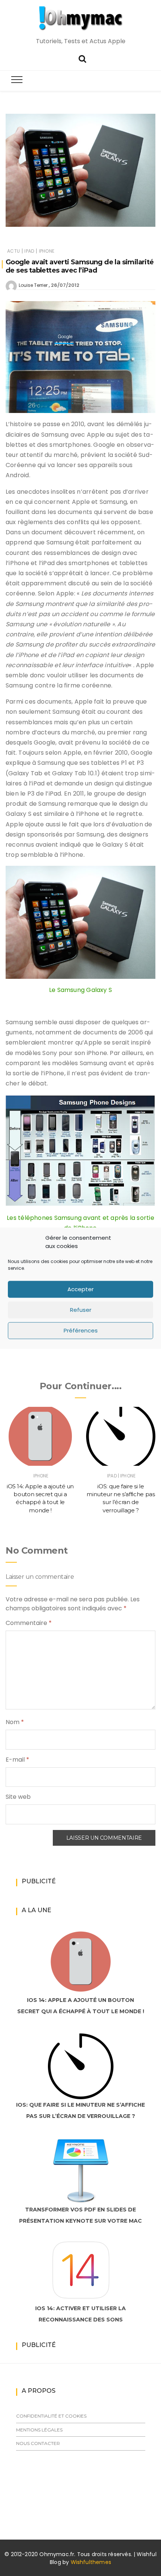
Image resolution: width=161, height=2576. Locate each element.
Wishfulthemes (91, 2562)
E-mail (17, 1760)
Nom (15, 1722)
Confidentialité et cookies (51, 2416)
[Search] (82, 58)
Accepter (80, 1289)
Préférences (81, 1330)
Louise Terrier (33, 285)
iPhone (47, 251)
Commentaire (29, 1623)
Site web (18, 1797)
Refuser (81, 1310)
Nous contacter (38, 2443)
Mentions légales (39, 2430)
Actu (13, 251)
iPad (29, 251)
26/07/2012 (65, 285)
